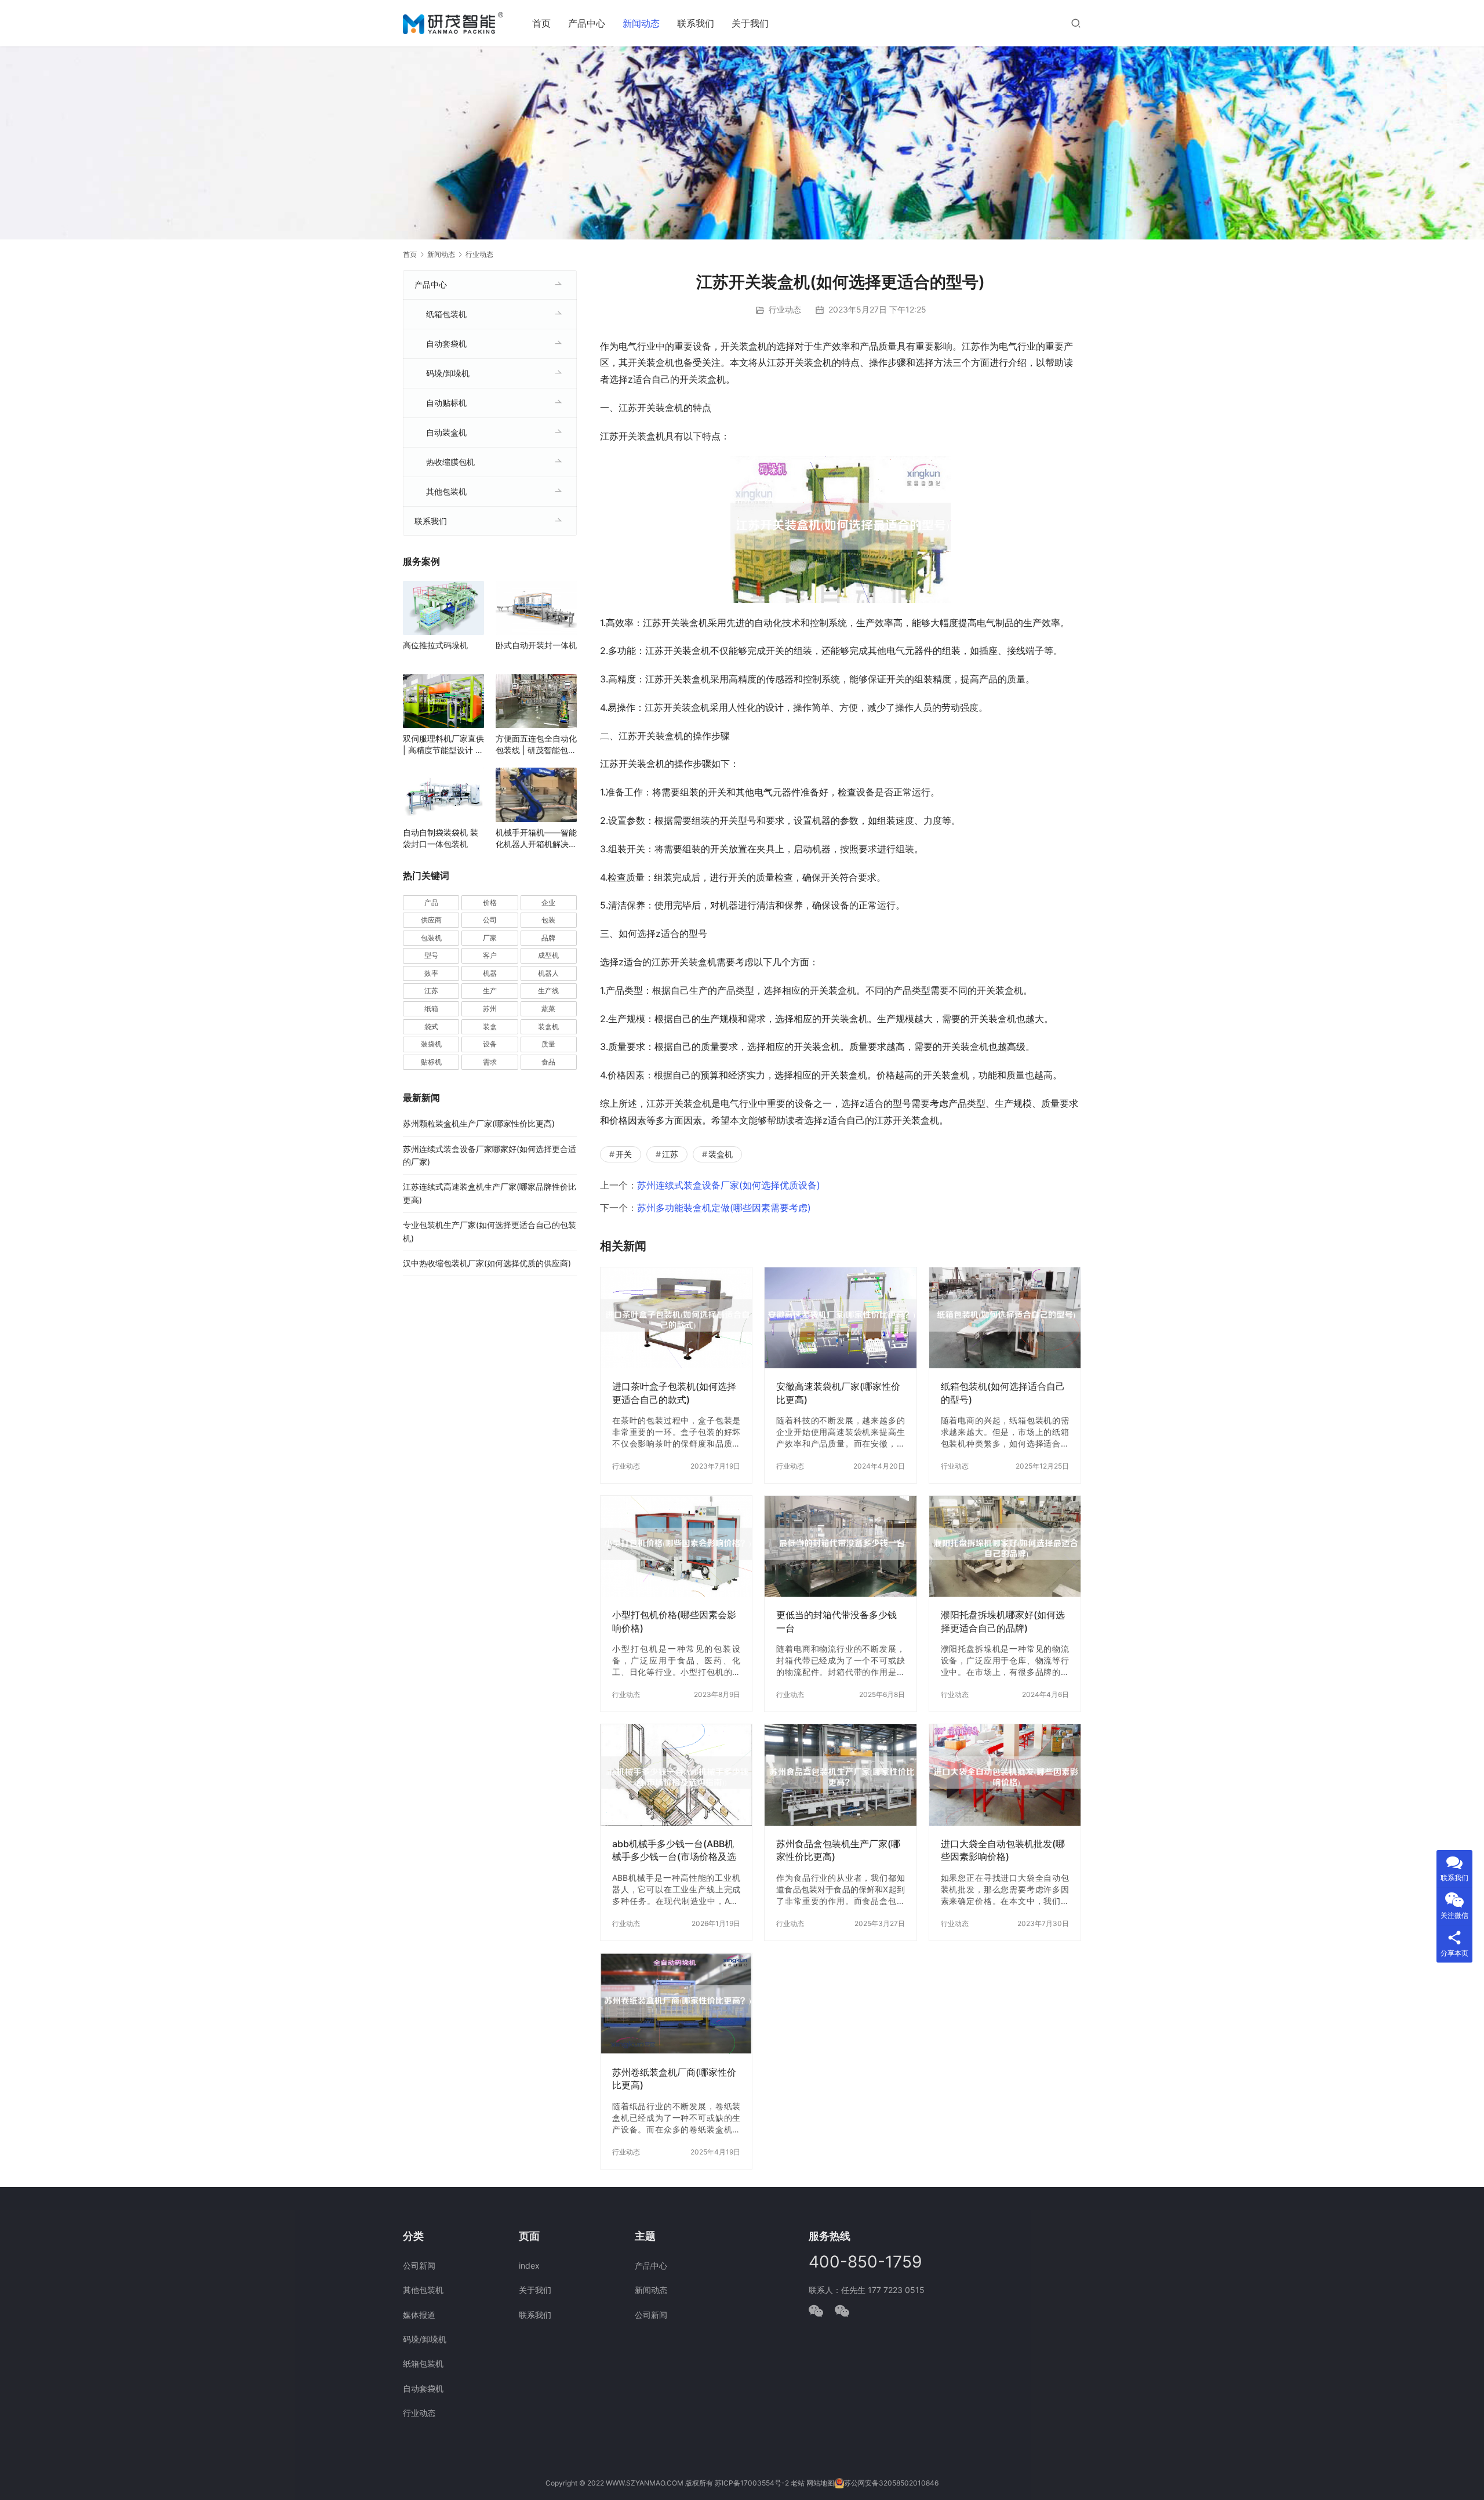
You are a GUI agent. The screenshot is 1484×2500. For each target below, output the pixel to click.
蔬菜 (548, 1009)
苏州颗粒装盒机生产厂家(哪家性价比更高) (479, 1123)
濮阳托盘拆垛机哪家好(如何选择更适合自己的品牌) (1003, 1621)
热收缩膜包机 (450, 462)
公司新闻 (419, 2265)
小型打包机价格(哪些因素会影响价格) (674, 1621)
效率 (431, 973)
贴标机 (431, 1062)
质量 (548, 1044)
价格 (490, 902)
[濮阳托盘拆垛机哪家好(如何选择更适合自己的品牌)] (1005, 1546)
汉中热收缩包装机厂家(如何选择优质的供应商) (487, 1263)
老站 (798, 2483)
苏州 (490, 1009)
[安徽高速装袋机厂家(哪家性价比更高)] (840, 1318)
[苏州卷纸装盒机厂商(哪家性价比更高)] (676, 2004)
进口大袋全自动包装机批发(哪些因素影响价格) (1003, 1850)
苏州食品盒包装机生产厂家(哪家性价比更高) (838, 1850)
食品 (548, 1062)
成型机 (548, 955)
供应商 (431, 920)
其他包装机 (446, 491)
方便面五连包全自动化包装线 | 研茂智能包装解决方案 (536, 745)
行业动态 (785, 309)
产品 (431, 902)
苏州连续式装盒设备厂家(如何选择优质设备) (729, 1185)
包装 (548, 920)
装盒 (490, 1026)
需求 (490, 1062)
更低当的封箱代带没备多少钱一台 (836, 1621)
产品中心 (587, 23)
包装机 (431, 938)
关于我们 (750, 23)
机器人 (548, 973)
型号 (431, 955)
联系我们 (696, 23)
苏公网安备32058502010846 (891, 2483)
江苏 (670, 1154)
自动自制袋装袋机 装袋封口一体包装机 (441, 838)
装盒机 (721, 1154)
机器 (490, 973)
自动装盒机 (446, 432)
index (529, 2265)
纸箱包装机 (446, 314)
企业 (548, 902)
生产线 (548, 991)
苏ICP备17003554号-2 (752, 2483)
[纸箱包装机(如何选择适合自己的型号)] (1005, 1318)
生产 (490, 991)
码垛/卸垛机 (448, 373)
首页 (541, 23)
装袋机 (431, 1044)
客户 (490, 955)
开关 (624, 1154)
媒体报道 (419, 2315)
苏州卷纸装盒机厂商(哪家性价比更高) (674, 2079)
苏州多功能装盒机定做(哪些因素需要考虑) (724, 1208)
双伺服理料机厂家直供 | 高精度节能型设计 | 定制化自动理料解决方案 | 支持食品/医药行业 (443, 745)
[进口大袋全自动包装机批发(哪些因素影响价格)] (1005, 1775)
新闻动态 (641, 23)
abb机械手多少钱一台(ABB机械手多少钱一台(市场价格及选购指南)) (674, 1850)
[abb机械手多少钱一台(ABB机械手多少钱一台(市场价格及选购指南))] (676, 1775)
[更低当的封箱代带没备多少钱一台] (840, 1546)
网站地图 (820, 2483)
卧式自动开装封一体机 (536, 645)
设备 (490, 1044)
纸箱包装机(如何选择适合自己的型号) (1003, 1393)
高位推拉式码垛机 (435, 645)
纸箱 (431, 1009)
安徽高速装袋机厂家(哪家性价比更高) (838, 1393)
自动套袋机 (446, 344)
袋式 (431, 1026)
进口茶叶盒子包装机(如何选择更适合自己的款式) (674, 1393)
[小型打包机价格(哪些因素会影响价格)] (676, 1546)
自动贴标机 (446, 403)
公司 (490, 920)
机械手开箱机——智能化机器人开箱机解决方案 (536, 839)
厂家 (490, 938)
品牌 (548, 938)
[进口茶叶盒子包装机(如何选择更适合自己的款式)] (676, 1318)
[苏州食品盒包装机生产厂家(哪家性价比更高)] (840, 1775)
